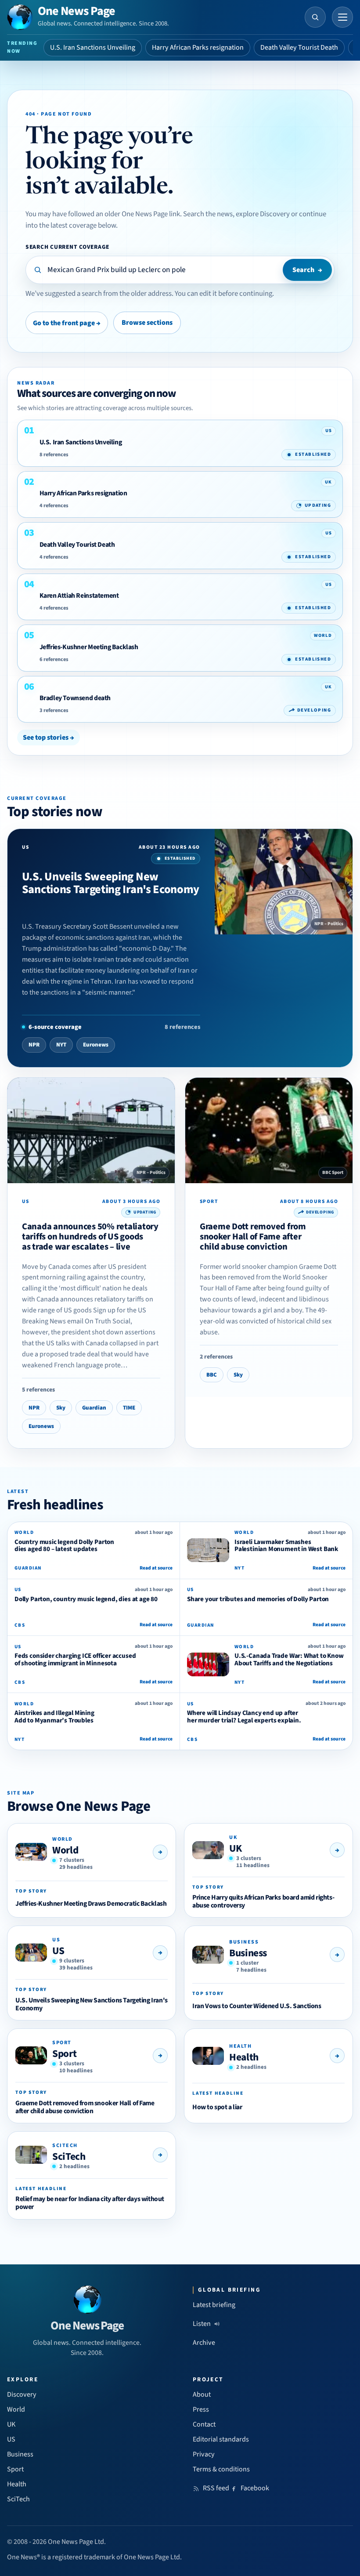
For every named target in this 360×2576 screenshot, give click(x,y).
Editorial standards (221, 2439)
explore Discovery (263, 214)
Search (307, 270)
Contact (204, 2424)
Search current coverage (67, 247)
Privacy (204, 2454)
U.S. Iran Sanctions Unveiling (93, 47)
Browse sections (147, 323)
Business (248, 1953)
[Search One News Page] (315, 17)
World (65, 1850)
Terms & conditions (221, 2469)
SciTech (69, 2156)
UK (235, 1848)
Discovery (22, 2394)
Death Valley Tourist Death (299, 47)
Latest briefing (214, 2305)
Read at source (156, 1568)
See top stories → (49, 738)
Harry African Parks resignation (198, 47)
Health (244, 2057)
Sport (64, 2054)
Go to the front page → (67, 323)
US (58, 1951)
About (202, 2394)
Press (201, 2409)
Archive (204, 2343)
